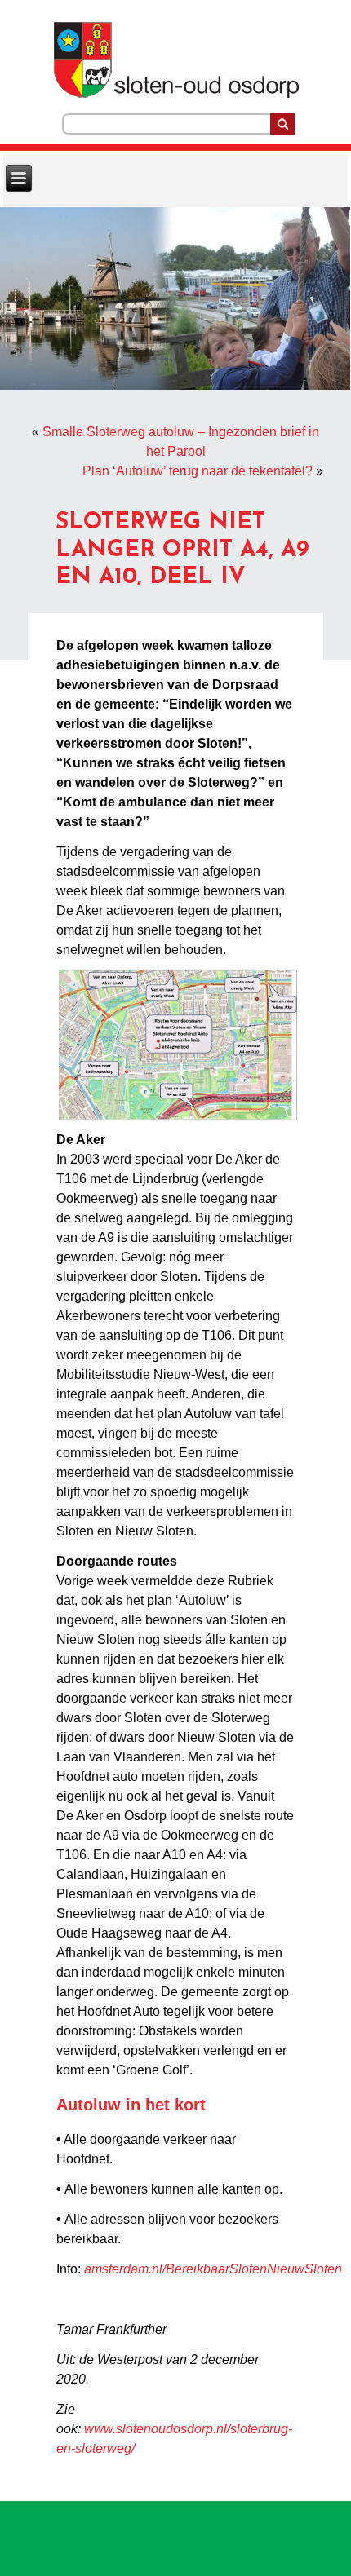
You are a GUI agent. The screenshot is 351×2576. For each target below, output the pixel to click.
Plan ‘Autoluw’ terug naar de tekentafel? (198, 471)
